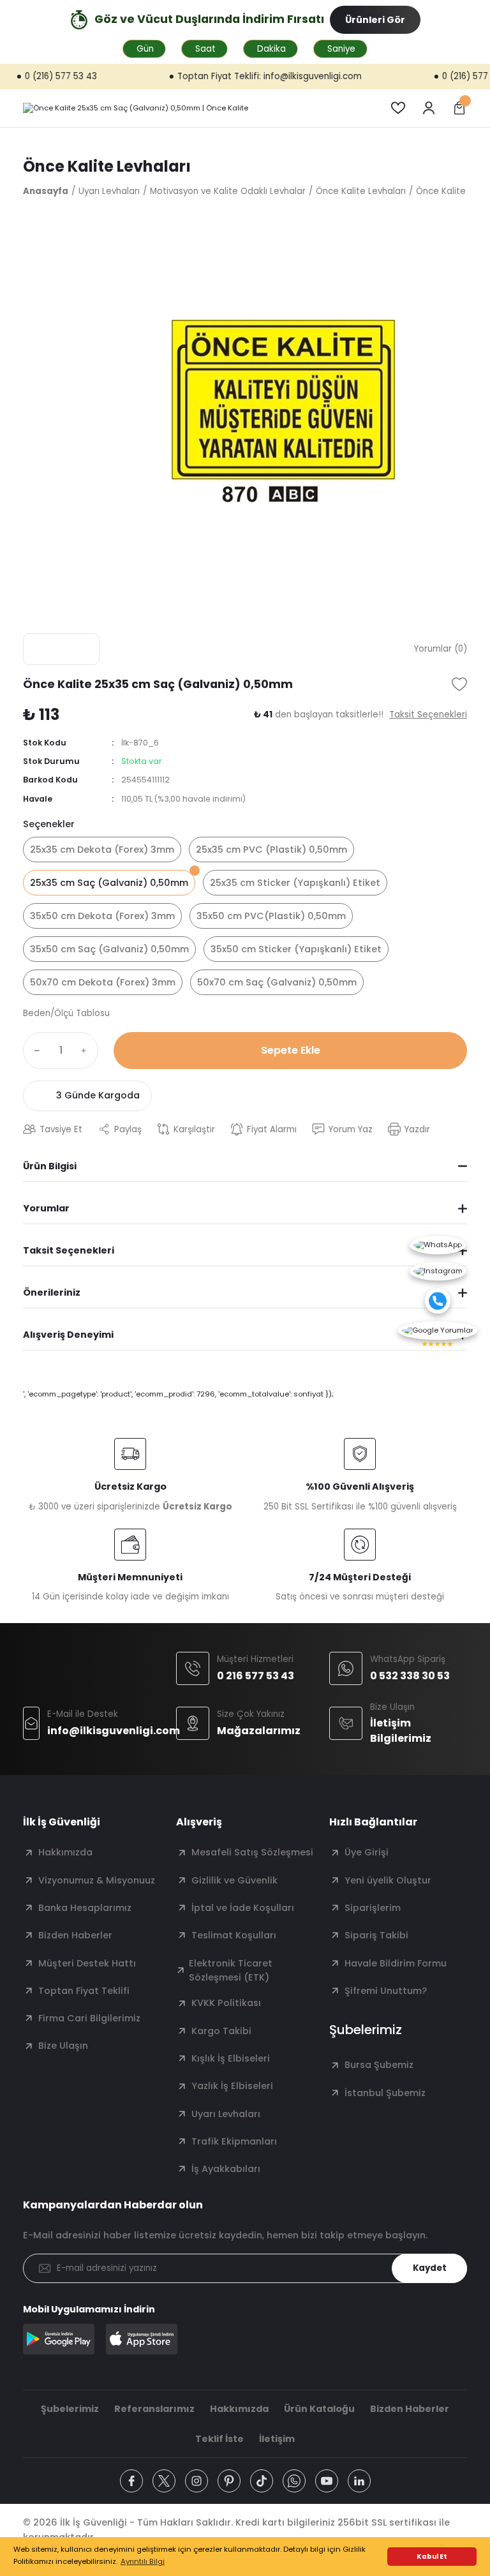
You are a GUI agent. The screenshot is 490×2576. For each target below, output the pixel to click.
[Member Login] (429, 108)
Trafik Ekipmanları (234, 2141)
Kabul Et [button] (432, 2557)
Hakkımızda (65, 1852)
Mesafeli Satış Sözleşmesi (252, 1852)
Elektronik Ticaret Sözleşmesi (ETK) (231, 1970)
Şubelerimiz (70, 2409)
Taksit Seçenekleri (69, 1250)
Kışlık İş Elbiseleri (231, 2058)
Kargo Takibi (221, 2031)
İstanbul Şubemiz (385, 2093)
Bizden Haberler (75, 1935)
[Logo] (136, 108)
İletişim (277, 2439)
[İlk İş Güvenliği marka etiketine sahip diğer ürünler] (61, 649)
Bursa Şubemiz (379, 2065)
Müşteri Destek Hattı (87, 1963)
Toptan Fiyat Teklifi (84, 1991)
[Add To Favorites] (459, 684)
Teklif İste (219, 2439)
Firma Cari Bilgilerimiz (89, 2018)
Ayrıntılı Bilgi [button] (143, 2561)
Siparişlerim (373, 1908)
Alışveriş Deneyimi (68, 1335)
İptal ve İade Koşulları (243, 1908)
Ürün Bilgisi (50, 1166)
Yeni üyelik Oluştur (388, 1880)
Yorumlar (46, 1208)
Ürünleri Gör (375, 20)
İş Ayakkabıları (226, 2169)
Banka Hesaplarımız (85, 1908)
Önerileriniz (52, 1292)
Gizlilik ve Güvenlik (234, 1880)
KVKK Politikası (226, 2003)
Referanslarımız (154, 2409)
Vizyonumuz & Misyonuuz (97, 1880)
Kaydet (430, 2268)
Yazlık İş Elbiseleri (232, 2086)
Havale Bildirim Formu (396, 1963)
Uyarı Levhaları (226, 2114)
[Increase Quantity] (87, 1051)
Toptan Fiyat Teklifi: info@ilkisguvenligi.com (233, 76)
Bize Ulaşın (63, 2046)
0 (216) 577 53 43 (442, 76)
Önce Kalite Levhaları (107, 166)
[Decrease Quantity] (34, 1051)
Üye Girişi (367, 1852)
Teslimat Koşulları (234, 1935)
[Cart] (459, 108)
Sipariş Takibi (376, 1935)
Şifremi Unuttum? (386, 1991)
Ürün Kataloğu (319, 2409)
